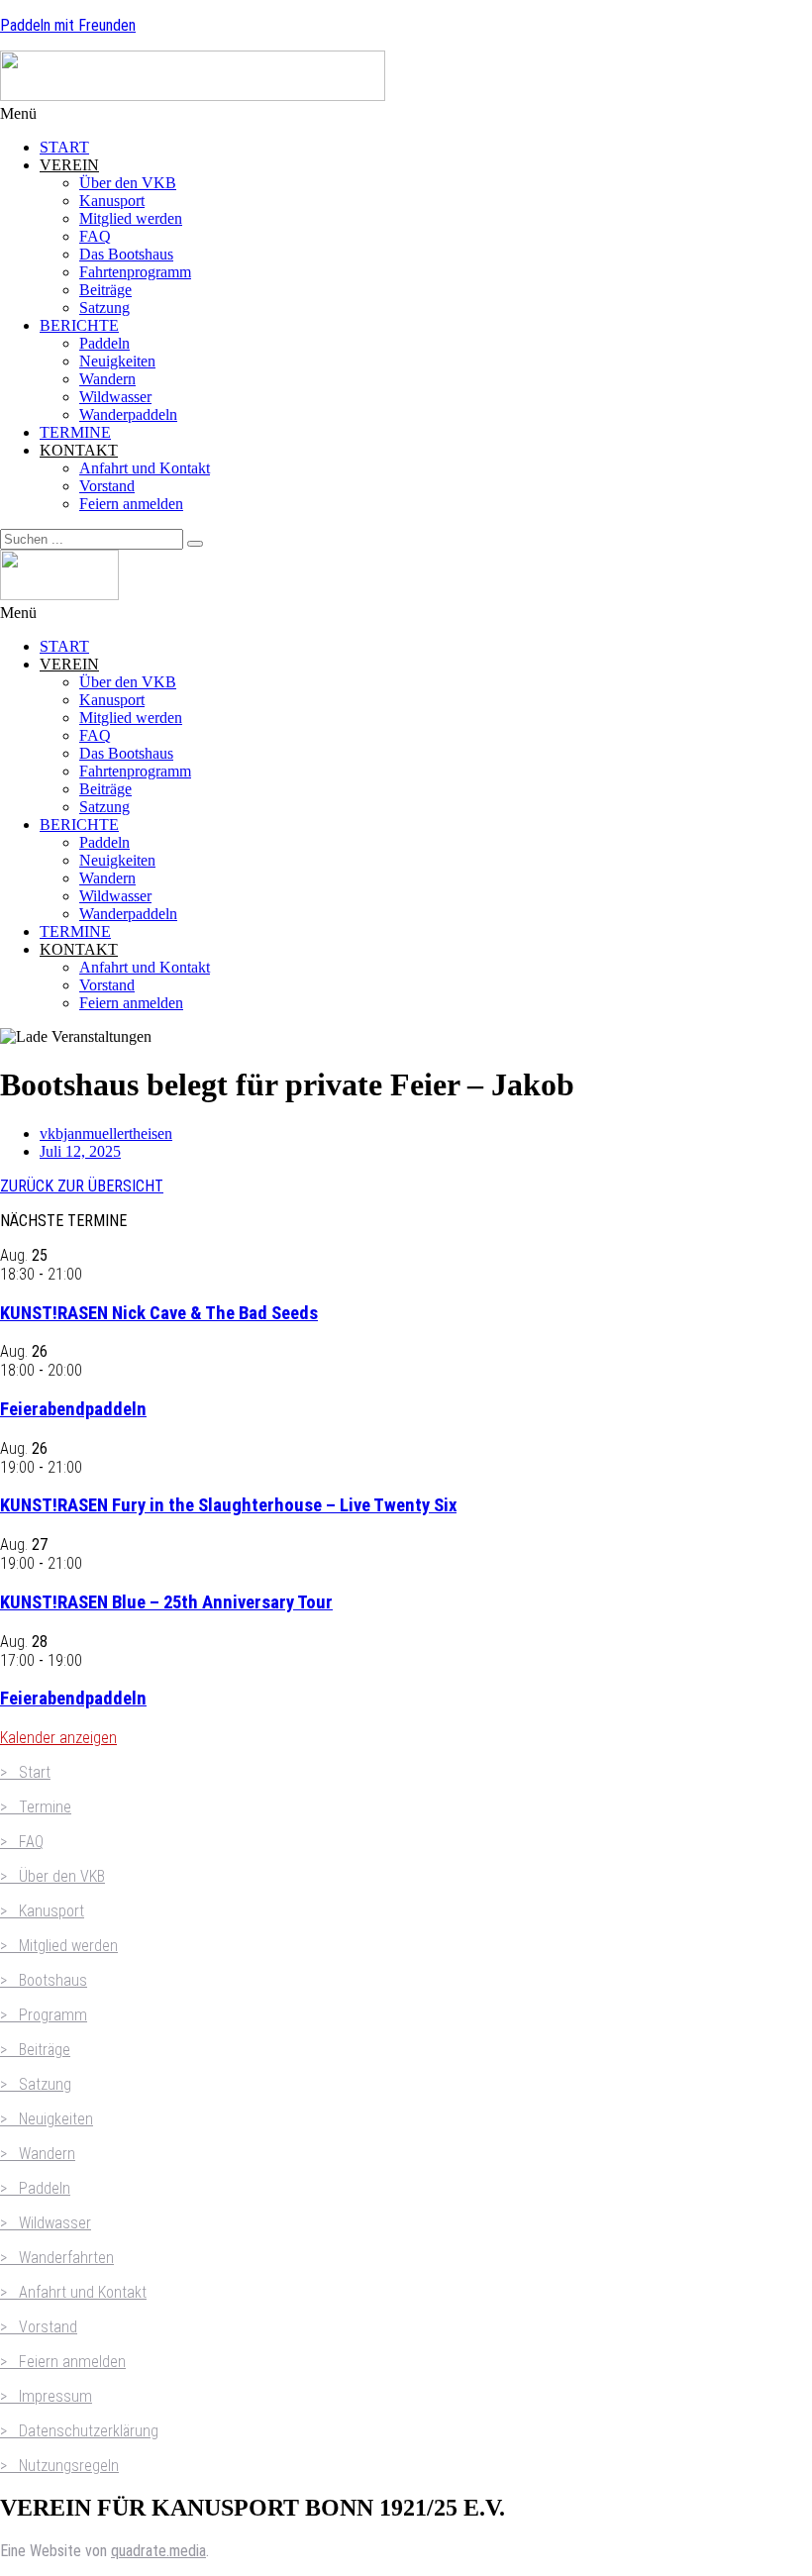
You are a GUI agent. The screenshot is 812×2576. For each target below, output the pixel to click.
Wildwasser (115, 397)
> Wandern (38, 2154)
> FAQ (22, 1842)
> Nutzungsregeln (59, 2466)
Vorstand (107, 486)
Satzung (104, 308)
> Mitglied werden (59, 1946)
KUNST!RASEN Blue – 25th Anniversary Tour (166, 1602)
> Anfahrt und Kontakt (73, 2292)
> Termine (36, 1807)
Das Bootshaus (126, 254)
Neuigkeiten (117, 361)
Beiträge (105, 290)
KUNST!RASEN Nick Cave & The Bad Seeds (159, 1313)
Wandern (107, 379)
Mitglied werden (131, 218)
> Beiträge (35, 2050)
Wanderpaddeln (128, 414)
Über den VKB (128, 183)
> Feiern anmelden (63, 2362)
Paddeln (104, 343)
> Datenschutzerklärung (79, 2431)
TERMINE (75, 432)
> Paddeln (35, 2188)
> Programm (44, 2015)
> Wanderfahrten (57, 2258)
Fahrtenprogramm (135, 272)
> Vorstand (39, 2327)
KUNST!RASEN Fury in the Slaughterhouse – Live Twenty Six (228, 1505)
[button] (406, 114)
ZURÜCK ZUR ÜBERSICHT (82, 1186)
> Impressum (46, 2396)
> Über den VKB (52, 1876)
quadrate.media (158, 2551)
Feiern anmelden (131, 504)
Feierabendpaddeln (73, 1409)
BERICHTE (79, 325)
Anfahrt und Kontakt (145, 468)
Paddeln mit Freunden (68, 25)
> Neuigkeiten (47, 2119)
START (64, 147)
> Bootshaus (44, 1980)
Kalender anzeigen (58, 1738)
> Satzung (36, 2084)
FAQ (95, 236)
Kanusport (112, 201)
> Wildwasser (46, 2223)
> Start (25, 1772)
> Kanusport (42, 1911)
